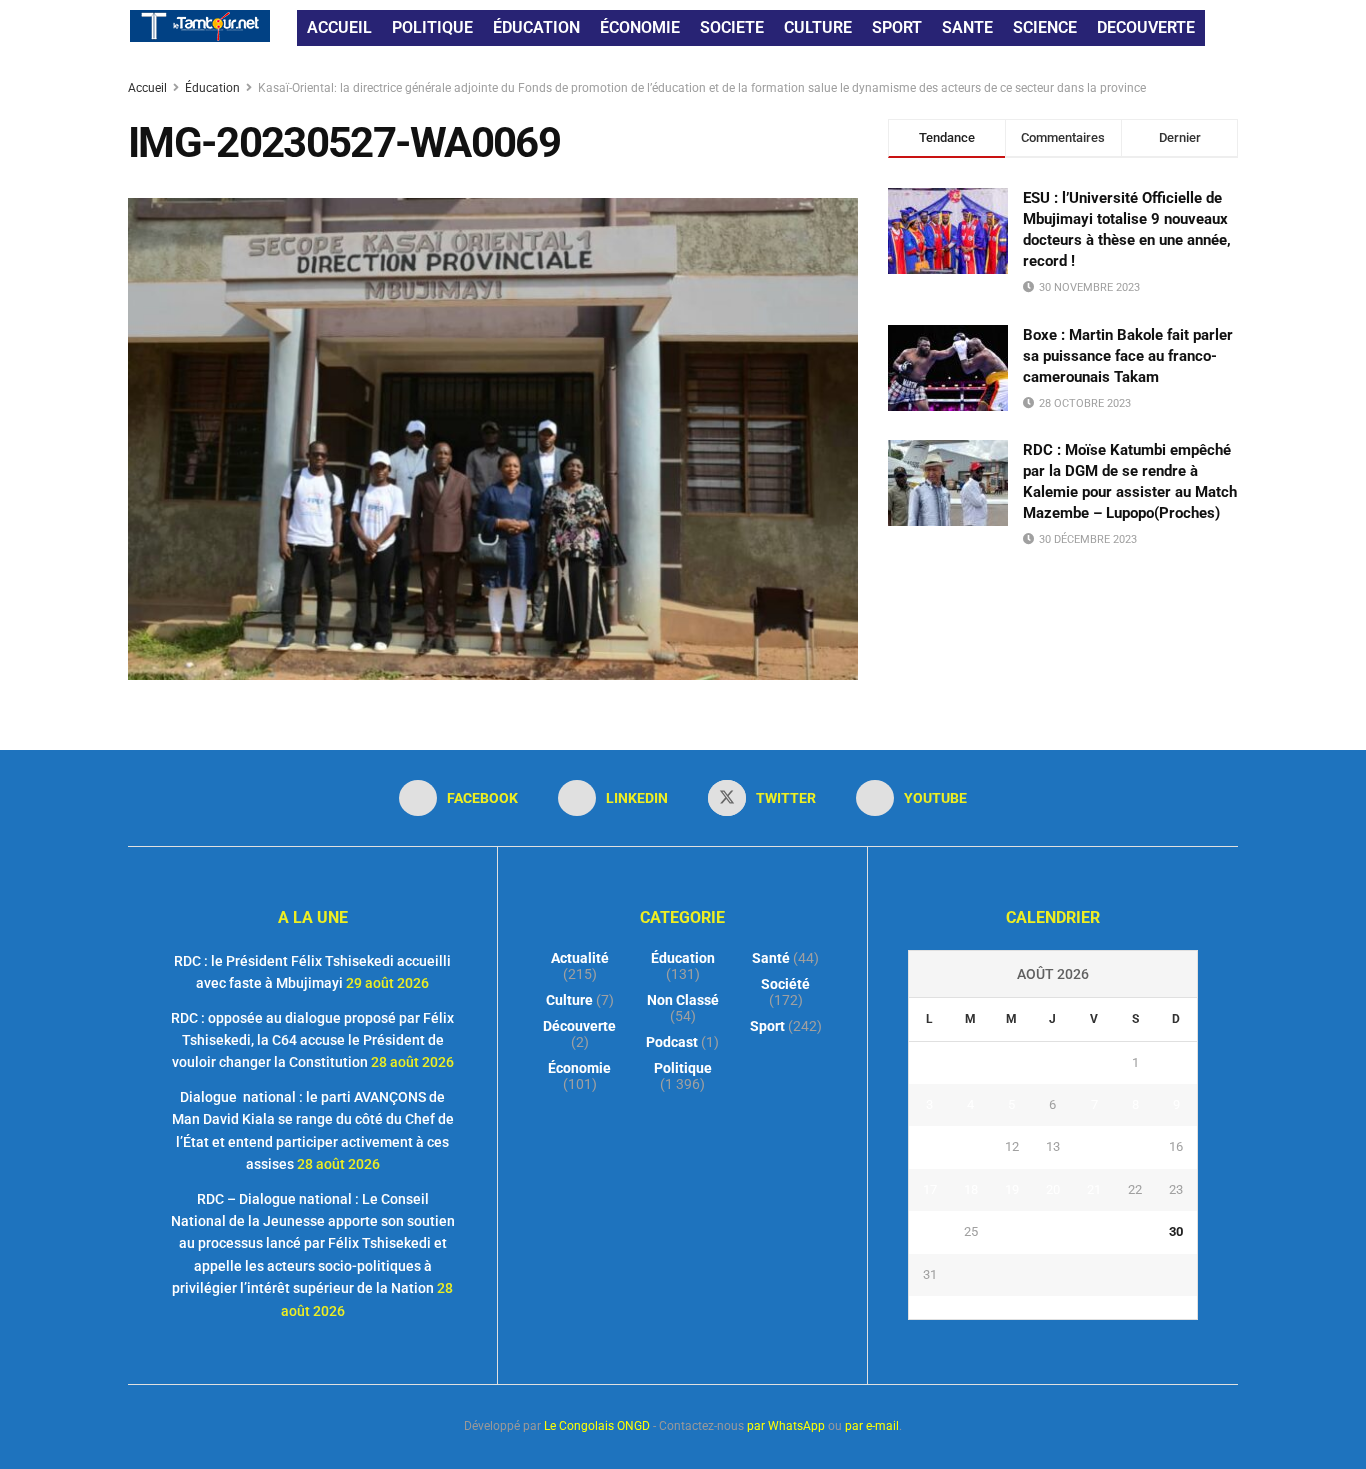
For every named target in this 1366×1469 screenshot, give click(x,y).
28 (1094, 1231)
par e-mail (872, 1426)
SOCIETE (732, 27)
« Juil (1047, 1307)
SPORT (897, 27)
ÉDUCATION (536, 27)
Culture (569, 1000)
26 (1012, 1231)
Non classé (683, 1000)
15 (1135, 1146)
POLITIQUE (432, 27)
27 (1053, 1231)
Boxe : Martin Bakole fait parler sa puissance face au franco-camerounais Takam (1128, 356)
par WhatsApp (786, 1426)
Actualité (580, 958)
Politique (683, 1068)
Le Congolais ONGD (597, 1426)
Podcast (672, 1042)
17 (930, 1189)
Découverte (579, 1026)
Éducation (212, 88)
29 (1135, 1231)
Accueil (149, 88)
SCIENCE (1045, 27)
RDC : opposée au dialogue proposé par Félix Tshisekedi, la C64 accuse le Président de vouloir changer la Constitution (312, 1040)
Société (785, 984)
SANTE (967, 27)
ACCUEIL (339, 27)
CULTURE (818, 27)
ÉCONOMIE (640, 27)
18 (971, 1189)
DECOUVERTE (1146, 27)
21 (1094, 1189)
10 (930, 1146)
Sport (767, 1026)
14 (1094, 1146)
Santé (771, 958)
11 (971, 1146)
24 (930, 1231)
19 (1012, 1189)
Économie (579, 1068)
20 (1053, 1189)
